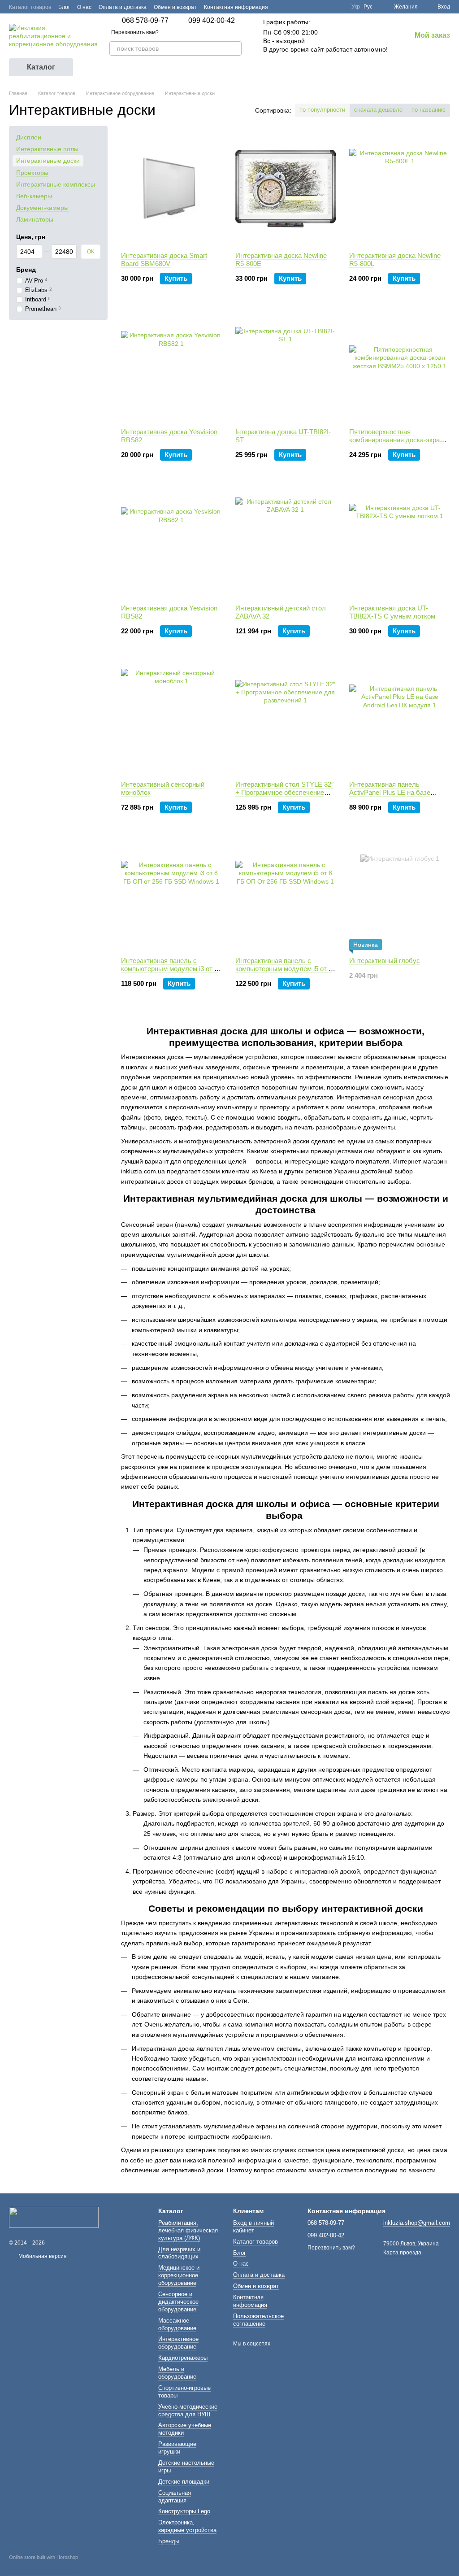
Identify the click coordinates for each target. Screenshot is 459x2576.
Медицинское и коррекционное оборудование (179, 2275)
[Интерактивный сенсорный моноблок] (171, 718)
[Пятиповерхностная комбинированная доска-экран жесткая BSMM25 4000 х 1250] (400, 365)
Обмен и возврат (175, 7)
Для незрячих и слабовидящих (179, 2253)
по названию (429, 110)
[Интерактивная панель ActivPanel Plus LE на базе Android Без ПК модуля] (400, 718)
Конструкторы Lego (184, 2511)
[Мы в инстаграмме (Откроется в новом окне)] (339, 7)
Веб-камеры (34, 196)
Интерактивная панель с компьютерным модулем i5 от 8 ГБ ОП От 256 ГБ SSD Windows (284, 969)
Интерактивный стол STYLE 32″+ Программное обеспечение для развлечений (284, 792)
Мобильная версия (42, 2256)
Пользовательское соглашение (258, 2320)
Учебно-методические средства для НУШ (188, 2410)
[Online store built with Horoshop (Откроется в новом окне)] (43, 2565)
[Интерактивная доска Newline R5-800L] (400, 189)
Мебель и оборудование (177, 2373)
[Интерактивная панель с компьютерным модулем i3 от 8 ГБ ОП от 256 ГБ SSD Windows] (171, 894)
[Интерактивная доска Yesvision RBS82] (171, 365)
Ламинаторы (35, 219)
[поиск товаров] (234, 48)
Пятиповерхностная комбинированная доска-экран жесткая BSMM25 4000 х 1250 (396, 440)
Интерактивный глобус (385, 961)
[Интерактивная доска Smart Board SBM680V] (171, 189)
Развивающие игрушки (177, 2448)
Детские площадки (184, 2482)
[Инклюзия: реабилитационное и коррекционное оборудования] (54, 2217)
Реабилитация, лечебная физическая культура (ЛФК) (188, 2230)
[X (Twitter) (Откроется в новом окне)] (328, 7)
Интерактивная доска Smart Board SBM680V (164, 259)
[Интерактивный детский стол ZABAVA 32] (286, 541)
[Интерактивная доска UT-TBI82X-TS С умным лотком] (400, 541)
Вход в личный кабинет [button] (253, 2227)
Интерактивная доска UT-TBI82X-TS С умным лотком (392, 612)
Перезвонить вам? (135, 32)
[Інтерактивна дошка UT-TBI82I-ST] (286, 365)
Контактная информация (236, 7)
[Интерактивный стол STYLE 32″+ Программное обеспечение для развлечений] (286, 718)
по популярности (322, 110)
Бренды (169, 2541)
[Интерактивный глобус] (400, 894)
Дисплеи (29, 137)
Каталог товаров (30, 7)
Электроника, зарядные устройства (187, 2526)
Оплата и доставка (123, 7)
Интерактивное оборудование (178, 2343)
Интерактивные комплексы (56, 184)
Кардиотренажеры (183, 2358)
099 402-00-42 (212, 21)
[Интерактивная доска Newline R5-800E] (286, 189)
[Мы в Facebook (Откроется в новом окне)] (317, 7)
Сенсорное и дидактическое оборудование (178, 2302)
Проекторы (32, 172)
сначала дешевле (378, 110)
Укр (356, 7)
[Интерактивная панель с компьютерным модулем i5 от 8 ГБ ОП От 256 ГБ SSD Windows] (286, 894)
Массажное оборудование (177, 2324)
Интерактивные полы (47, 149)
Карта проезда (402, 2253)
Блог (64, 7)
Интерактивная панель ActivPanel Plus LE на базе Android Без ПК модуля (390, 792)
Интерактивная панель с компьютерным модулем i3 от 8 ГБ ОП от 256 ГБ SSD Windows (169, 969)
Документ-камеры (42, 208)
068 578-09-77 (145, 21)
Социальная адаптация (175, 2497)
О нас (84, 7)
